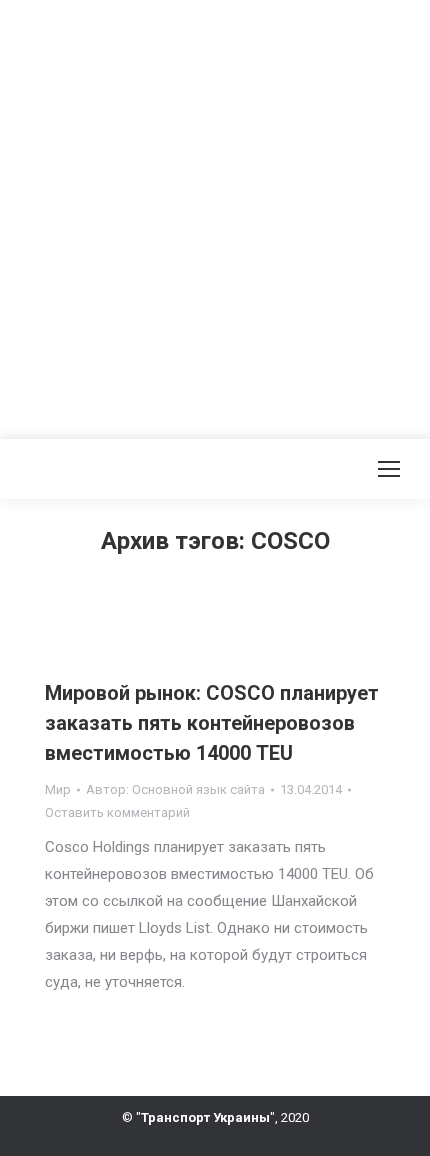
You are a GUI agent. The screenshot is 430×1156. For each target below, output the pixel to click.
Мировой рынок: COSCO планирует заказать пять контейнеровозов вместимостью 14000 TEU (212, 723)
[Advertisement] (215, 215)
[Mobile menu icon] (389, 469)
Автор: (175, 789)
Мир (58, 789)
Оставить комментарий (117, 812)
